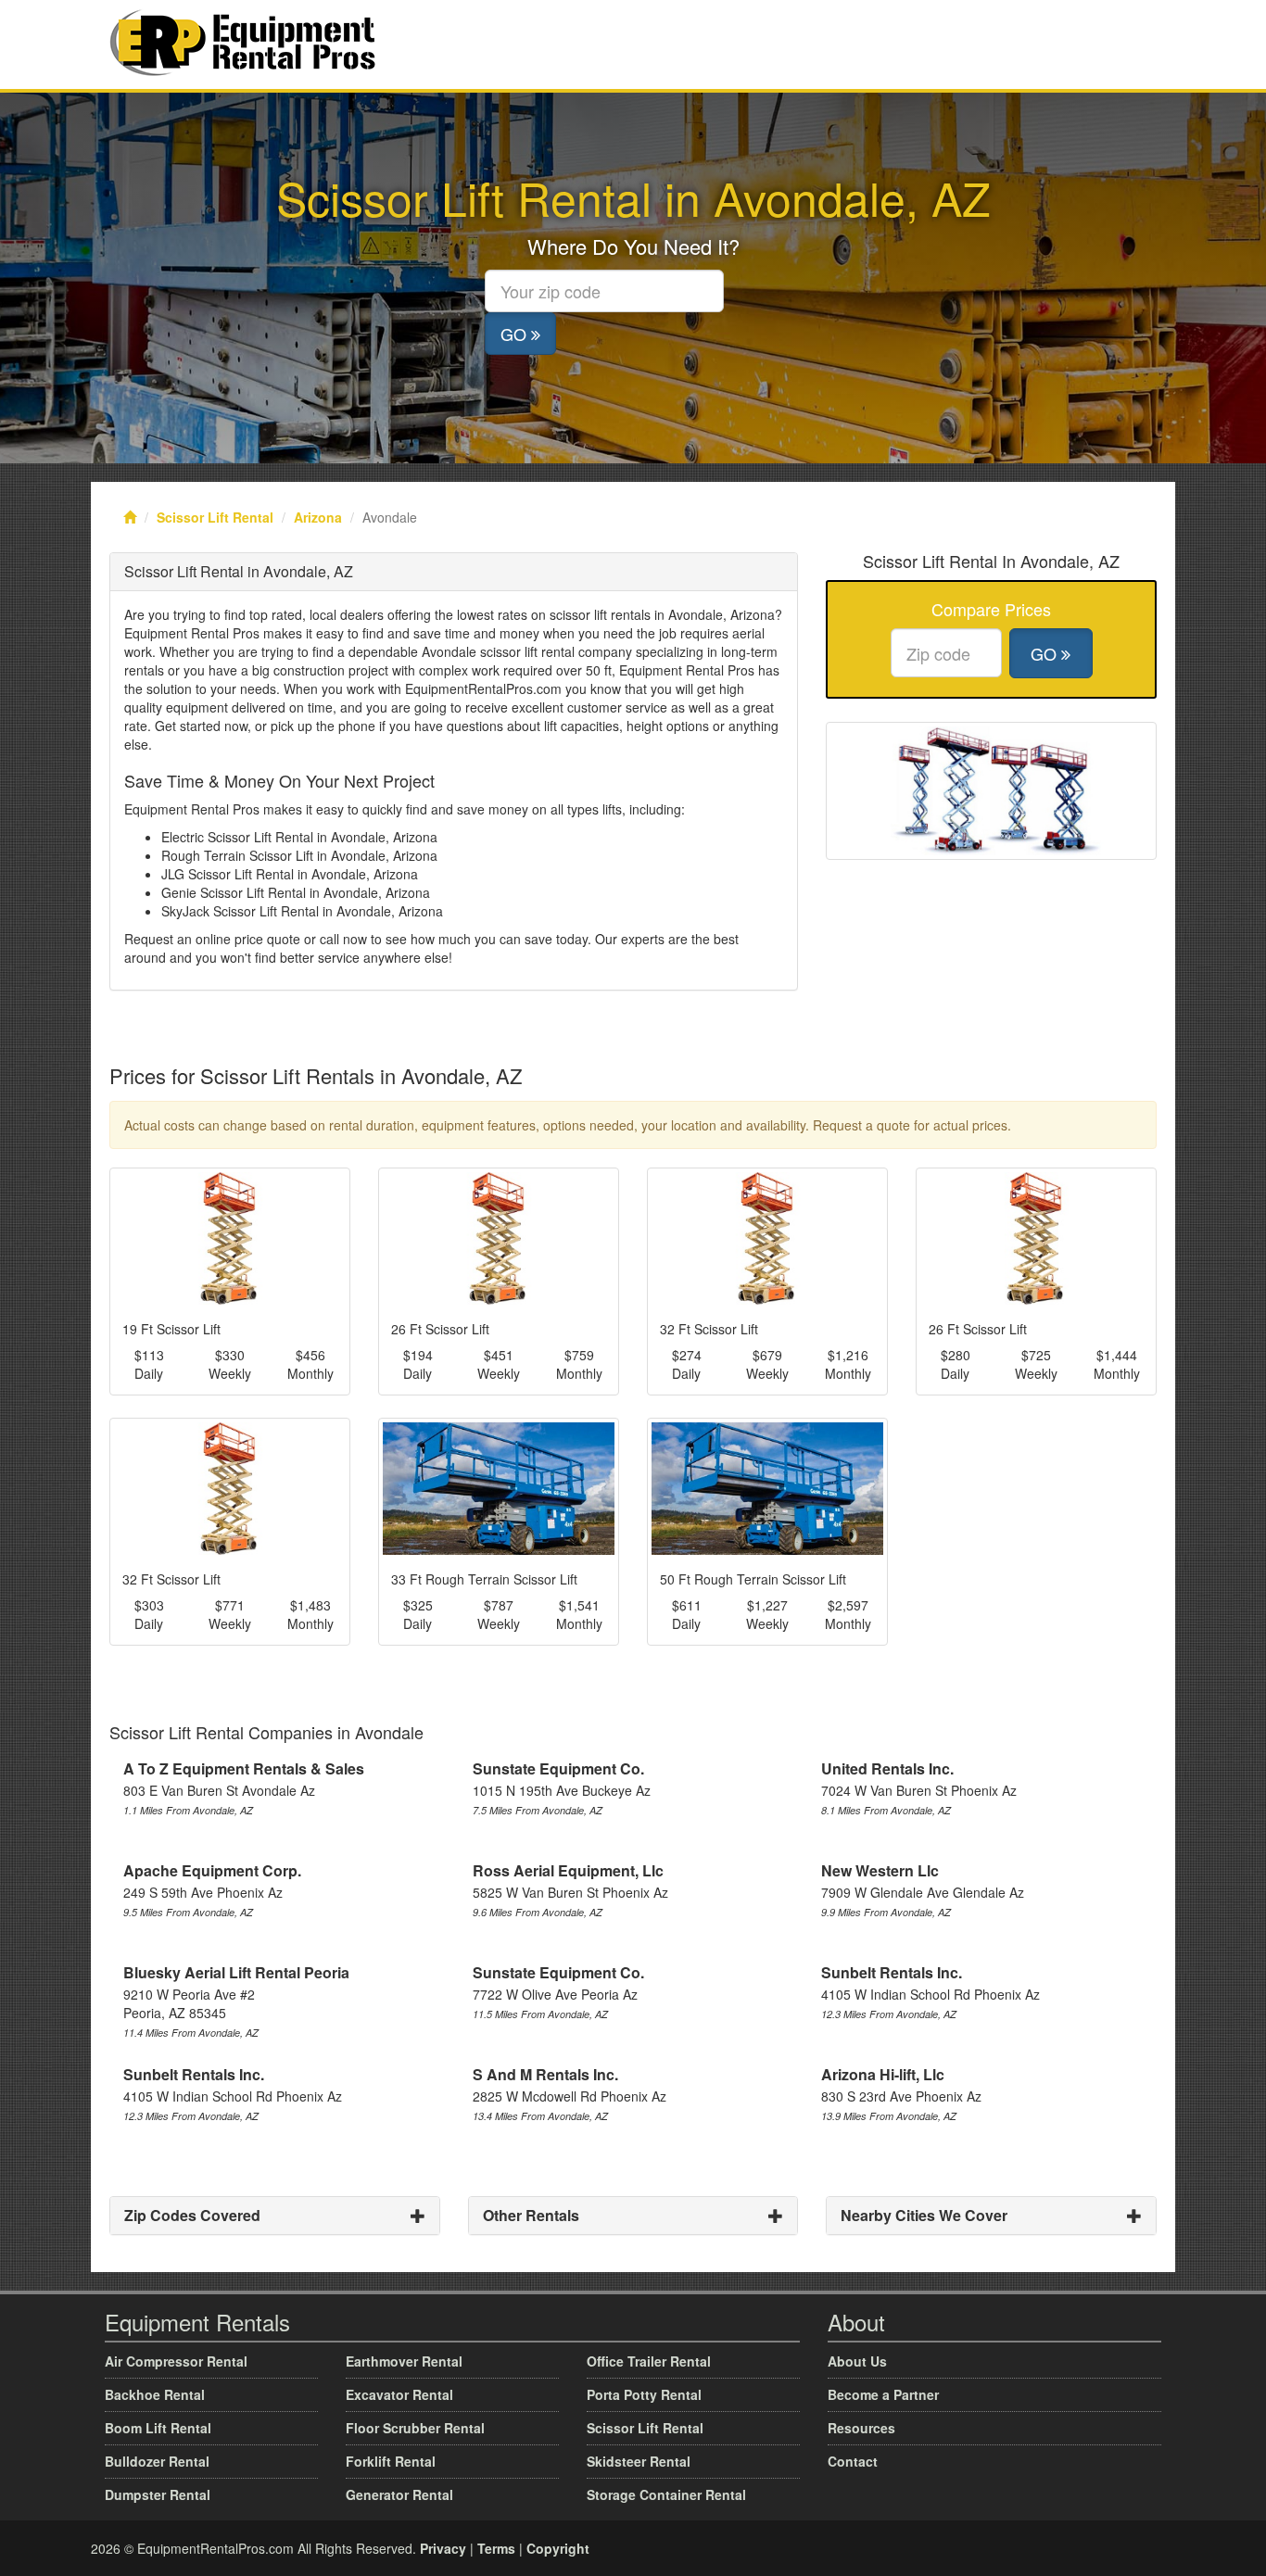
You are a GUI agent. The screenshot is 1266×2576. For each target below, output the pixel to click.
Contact (853, 2461)
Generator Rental (399, 2494)
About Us (857, 2361)
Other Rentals (531, 2215)
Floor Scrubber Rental (415, 2428)
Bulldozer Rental (157, 2461)
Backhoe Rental (155, 2394)
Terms (496, 2548)
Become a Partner (883, 2394)
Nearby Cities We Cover (924, 2215)
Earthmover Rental (404, 2361)
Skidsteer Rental (639, 2461)
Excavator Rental (399, 2394)
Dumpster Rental (158, 2494)
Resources (861, 2428)
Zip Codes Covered (192, 2215)
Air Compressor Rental (176, 2361)
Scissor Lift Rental (215, 517)
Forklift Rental (391, 2461)
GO (516, 334)
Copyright (558, 2548)
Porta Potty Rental (644, 2394)
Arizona (318, 517)
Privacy (443, 2548)
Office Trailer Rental (649, 2361)
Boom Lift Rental (158, 2428)
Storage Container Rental (666, 2494)
